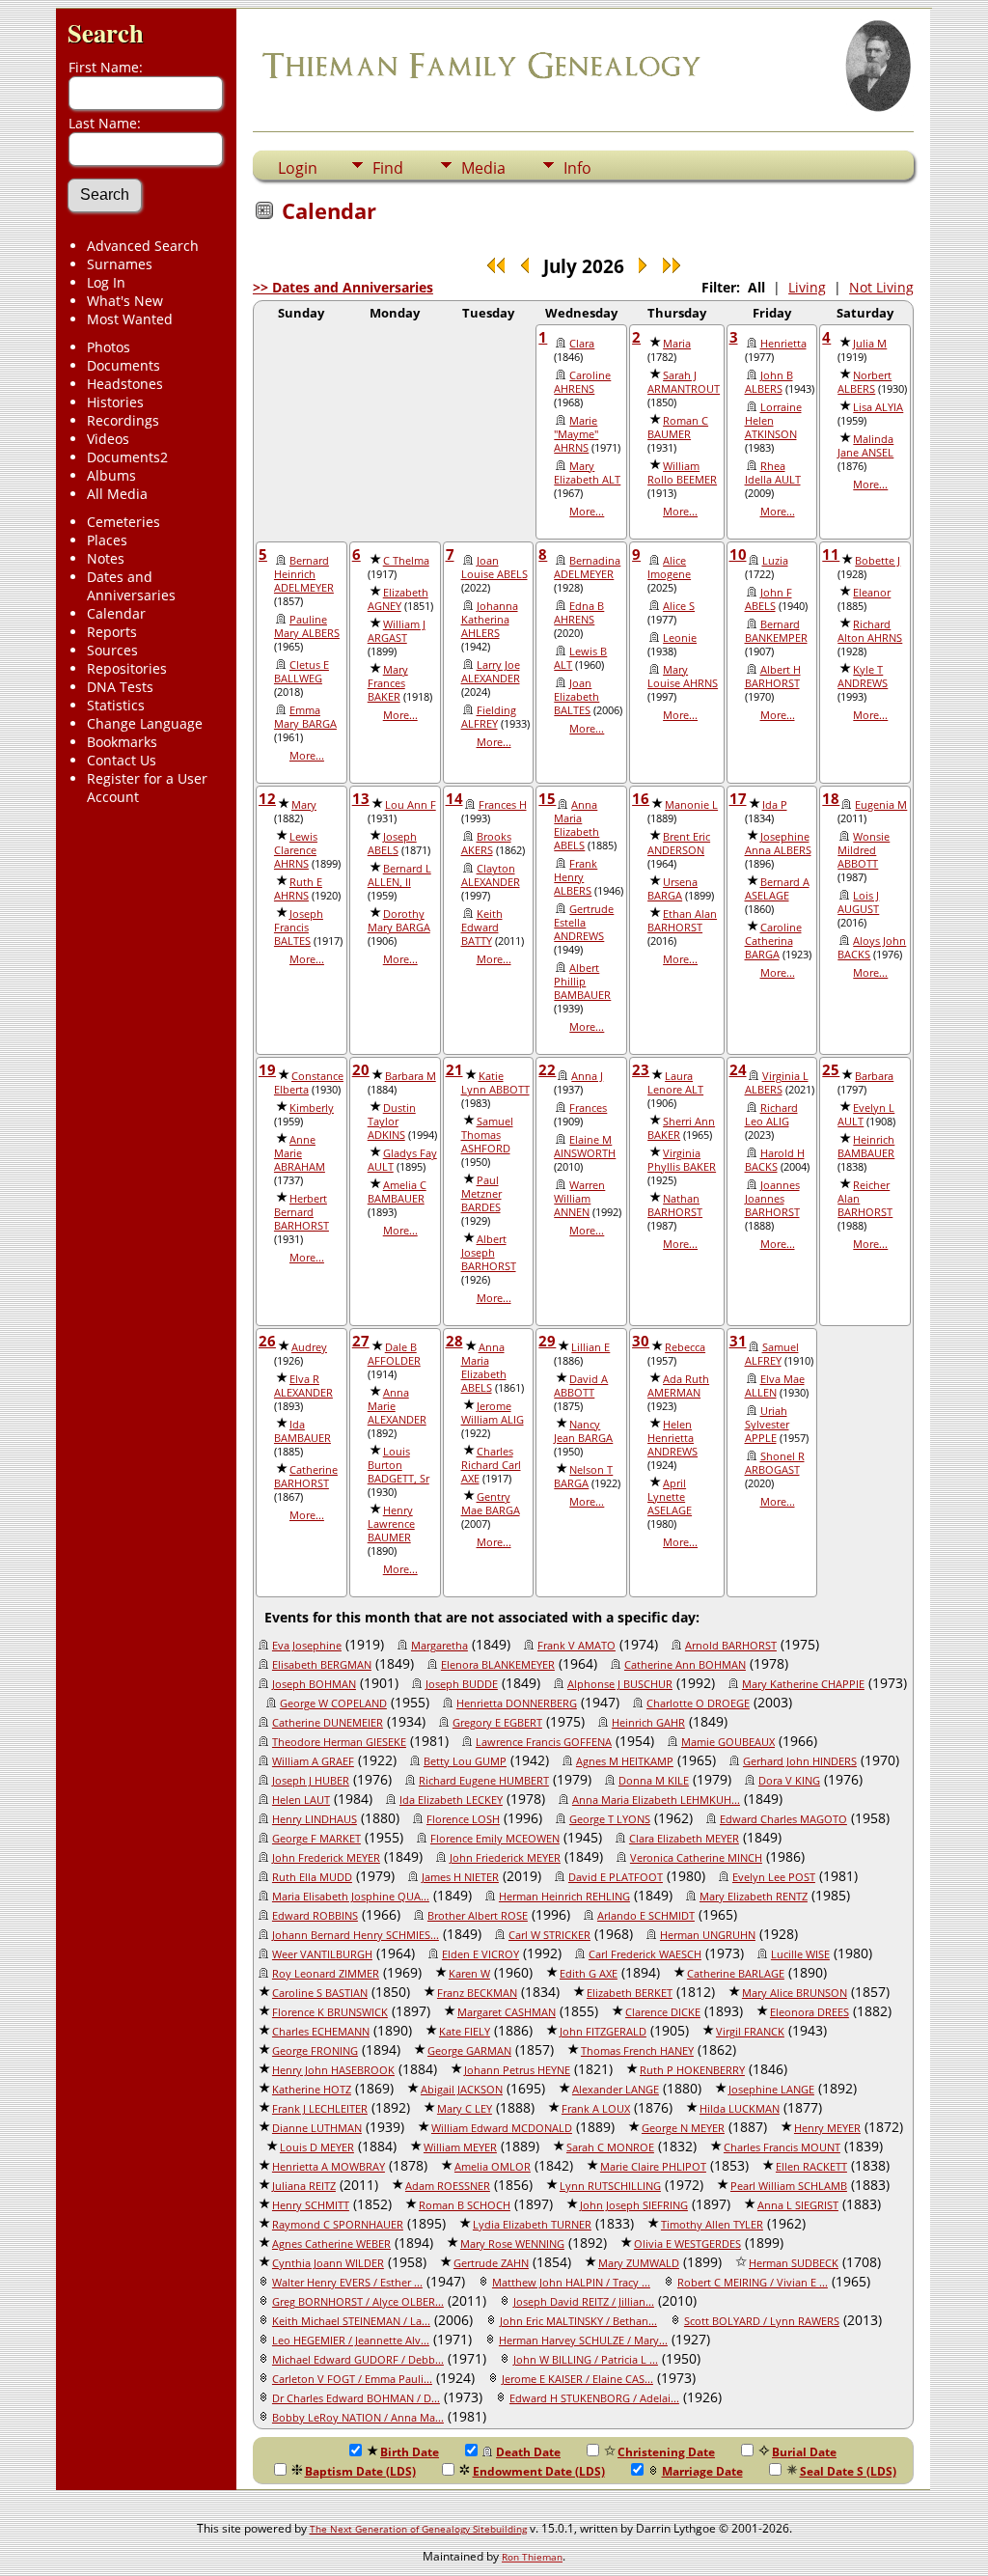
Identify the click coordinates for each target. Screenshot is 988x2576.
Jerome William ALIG (493, 1413)
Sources (112, 650)
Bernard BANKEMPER (776, 631)
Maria (677, 344)
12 (267, 798)
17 (738, 798)
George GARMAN (469, 2051)
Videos (108, 439)
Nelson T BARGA (583, 1477)
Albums (111, 475)
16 (641, 798)
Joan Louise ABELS (494, 568)
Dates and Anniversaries (131, 586)
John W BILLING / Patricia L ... (586, 2360)
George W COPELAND (333, 1703)
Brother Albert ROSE (478, 1916)
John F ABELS (768, 599)
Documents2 (127, 457)
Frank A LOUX (596, 2109)
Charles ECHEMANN (321, 2032)
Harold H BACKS (775, 1160)
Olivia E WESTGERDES (687, 2244)
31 (738, 1341)
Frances (588, 1108)
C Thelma (406, 561)
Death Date (528, 2452)
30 (641, 1341)
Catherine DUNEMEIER (328, 1723)
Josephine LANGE (771, 2090)
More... (587, 512)
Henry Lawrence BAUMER (391, 1524)
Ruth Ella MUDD (312, 1877)
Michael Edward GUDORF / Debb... (358, 2360)
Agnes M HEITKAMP (625, 1761)
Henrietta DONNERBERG (517, 1703)
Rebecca (685, 1347)
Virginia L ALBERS (777, 1083)
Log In (106, 282)
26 (267, 1341)
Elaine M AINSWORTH (585, 1147)
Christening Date (666, 2452)
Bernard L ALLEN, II (399, 875)
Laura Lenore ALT (675, 1083)
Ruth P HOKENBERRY (692, 2070)
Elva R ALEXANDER (303, 1386)
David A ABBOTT (581, 1386)
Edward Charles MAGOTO (783, 1819)
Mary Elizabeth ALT (587, 473)
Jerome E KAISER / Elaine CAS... (577, 2379)
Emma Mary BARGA (305, 717)
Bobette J (878, 561)
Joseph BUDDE (462, 1684)
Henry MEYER (827, 2128)
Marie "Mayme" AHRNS (576, 434)
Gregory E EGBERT (497, 1723)
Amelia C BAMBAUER (397, 1192)
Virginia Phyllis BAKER (682, 1160)
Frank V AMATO (576, 1646)
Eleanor (872, 593)
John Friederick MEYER (505, 1858)
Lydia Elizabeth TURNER (532, 2225)
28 (454, 1341)
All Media (117, 494)
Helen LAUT (301, 1800)
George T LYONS (610, 1819)
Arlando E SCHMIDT (646, 1916)
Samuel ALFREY (772, 1354)
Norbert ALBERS (864, 382)
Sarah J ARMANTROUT (684, 382)
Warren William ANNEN (579, 1199)
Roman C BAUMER (678, 428)
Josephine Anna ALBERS (778, 844)
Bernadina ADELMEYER (587, 568)
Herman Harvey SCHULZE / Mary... (583, 2341)
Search (106, 32)
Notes (106, 558)
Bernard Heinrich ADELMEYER (304, 574)
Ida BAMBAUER (302, 1431)
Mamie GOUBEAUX (728, 1742)
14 (454, 798)
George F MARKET (316, 1839)
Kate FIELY (465, 2032)
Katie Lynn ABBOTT (495, 1083)
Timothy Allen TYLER (712, 2225)
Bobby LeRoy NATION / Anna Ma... (358, 2418)
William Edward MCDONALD (502, 2128)
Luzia (775, 561)
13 (361, 798)
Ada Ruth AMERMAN (678, 1386)
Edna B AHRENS (579, 613)
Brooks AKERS (486, 844)
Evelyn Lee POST (774, 1877)
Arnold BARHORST (731, 1646)
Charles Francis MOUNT (782, 2147)
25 (831, 1069)
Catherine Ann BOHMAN (685, 1665)
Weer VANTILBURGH (322, 1954)
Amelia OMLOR (493, 2167)
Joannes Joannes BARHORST (772, 1199)
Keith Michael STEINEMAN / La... (351, 2321)
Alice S (679, 606)
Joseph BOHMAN (314, 1684)
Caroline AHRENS (582, 382)
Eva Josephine (307, 1646)
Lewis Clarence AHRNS (296, 850)
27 (361, 1341)
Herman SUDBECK (794, 2263)
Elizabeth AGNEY (398, 599)
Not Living (881, 287)
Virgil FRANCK (750, 2032)
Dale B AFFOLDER (394, 1354)
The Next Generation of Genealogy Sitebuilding (418, 2529)
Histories (115, 402)
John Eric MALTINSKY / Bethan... (578, 2321)
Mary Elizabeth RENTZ (754, 1897)
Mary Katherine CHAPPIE (803, 1684)
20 (361, 1069)
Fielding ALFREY (489, 717)
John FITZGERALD (603, 2032)
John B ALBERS (769, 382)
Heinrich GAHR (648, 1723)
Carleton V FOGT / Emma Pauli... (352, 2379)
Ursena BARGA (672, 889)
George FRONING (315, 2051)
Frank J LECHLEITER (320, 2109)
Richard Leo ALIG (771, 1115)
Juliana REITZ (304, 2186)
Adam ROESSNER (448, 2186)
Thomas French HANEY (637, 2051)
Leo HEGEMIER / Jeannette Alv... (351, 2341)
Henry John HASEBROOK (333, 2070)
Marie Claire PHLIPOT (653, 2167)
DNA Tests (120, 687)
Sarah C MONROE (610, 2147)
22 (547, 1069)
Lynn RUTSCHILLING (610, 2186)
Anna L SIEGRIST (798, 2205)
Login (298, 168)
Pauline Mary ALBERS (307, 626)
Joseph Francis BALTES (299, 928)
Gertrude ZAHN (491, 2263)
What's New (125, 301)
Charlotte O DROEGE (698, 1703)
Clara (582, 344)
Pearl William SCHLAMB (789, 2186)
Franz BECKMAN (477, 1993)
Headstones (125, 384)
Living (807, 287)
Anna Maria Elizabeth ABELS (576, 825)
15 (547, 798)
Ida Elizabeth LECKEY (451, 1800)
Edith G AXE (589, 1974)
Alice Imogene (669, 568)
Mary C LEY (465, 2109)
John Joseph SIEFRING (634, 2205)
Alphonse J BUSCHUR (620, 1684)
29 (547, 1341)
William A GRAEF (313, 1761)
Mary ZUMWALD (639, 2263)
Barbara (874, 1076)
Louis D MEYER (317, 2147)
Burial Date (804, 2452)
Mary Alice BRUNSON (795, 1993)
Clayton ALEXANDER (491, 875)
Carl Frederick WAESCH (645, 1954)
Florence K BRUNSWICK (330, 2012)
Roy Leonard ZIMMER (326, 1974)
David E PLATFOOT (616, 1877)
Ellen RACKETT (811, 2167)
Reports (112, 632)
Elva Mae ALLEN (775, 1386)
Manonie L (691, 805)
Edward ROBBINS (315, 1916)
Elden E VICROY (480, 1954)
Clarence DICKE (663, 2012)
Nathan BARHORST (675, 1205)
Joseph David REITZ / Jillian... (584, 2302)
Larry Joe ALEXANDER (491, 672)
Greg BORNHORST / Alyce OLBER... (358, 2302)
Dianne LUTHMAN (317, 2128)
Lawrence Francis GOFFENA (544, 1742)
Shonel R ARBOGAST (775, 1463)
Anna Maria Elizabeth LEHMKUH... (656, 1800)
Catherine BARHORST (306, 1477)
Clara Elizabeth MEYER (684, 1839)
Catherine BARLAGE (736, 1974)
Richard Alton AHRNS (870, 631)
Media (483, 168)
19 (267, 1069)
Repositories (127, 668)
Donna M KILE (654, 1781)
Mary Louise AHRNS (683, 677)
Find (388, 168)
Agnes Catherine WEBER (331, 2244)
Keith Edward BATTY (482, 928)
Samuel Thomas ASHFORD (487, 1135)
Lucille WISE (800, 1954)
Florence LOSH (463, 1819)
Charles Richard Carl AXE (491, 1465)
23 (641, 1069)
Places (107, 540)
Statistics (116, 705)
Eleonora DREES (810, 2012)
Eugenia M (881, 805)
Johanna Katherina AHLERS (490, 620)
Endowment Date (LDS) (539, 2471)
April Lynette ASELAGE (670, 1497)
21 (454, 1069)
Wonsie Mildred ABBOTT (864, 850)
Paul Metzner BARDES (481, 1194)
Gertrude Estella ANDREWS (584, 923)
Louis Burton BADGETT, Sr (398, 1465)
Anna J (587, 1076)
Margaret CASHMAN (507, 2012)
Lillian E (590, 1347)
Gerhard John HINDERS (800, 1761)
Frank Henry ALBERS (576, 877)
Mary (304, 805)
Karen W (469, 1974)
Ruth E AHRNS (298, 889)
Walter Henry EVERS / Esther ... (347, 2283)
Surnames (120, 264)
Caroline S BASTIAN (320, 1993)
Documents (123, 365)
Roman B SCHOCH (465, 2205)
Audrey (309, 1347)
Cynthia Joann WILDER (328, 2263)
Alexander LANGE (616, 2090)
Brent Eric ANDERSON (679, 844)
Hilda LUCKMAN (740, 2109)
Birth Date (410, 2452)
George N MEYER (683, 2128)
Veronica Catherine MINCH (696, 1858)
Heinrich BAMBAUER (866, 1147)
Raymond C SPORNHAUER (338, 2225)
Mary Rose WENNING (512, 2244)
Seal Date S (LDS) (848, 2471)
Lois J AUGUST (858, 902)
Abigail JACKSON (462, 2090)
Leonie (680, 638)
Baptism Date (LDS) (360, 2471)
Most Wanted (130, 319)
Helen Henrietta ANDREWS (672, 1438)
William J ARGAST (397, 631)
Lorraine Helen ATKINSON (773, 421)
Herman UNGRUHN (708, 1935)
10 (738, 554)
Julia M (870, 344)
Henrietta (783, 344)
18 (831, 798)
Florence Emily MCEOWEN (495, 1839)
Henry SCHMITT (311, 2205)
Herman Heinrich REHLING (564, 1897)
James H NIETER (460, 1877)
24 (738, 1069)
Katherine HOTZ (312, 2090)
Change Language (145, 723)
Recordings (123, 420)
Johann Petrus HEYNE (517, 2070)
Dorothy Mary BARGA (399, 921)
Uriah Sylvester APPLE (767, 1425)
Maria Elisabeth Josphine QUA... (351, 1897)
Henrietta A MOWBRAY (329, 2167)
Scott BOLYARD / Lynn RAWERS (762, 2321)
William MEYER (460, 2147)
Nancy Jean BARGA (583, 1431)
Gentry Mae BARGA (491, 1504)
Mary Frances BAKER (388, 683)
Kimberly (312, 1108)
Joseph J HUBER (311, 1781)
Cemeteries (123, 522)
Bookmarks (122, 742)
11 (831, 554)
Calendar (116, 613)
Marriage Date (702, 2471)
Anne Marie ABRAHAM (300, 1153)
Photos (109, 347)
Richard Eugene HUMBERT (484, 1781)
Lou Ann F (411, 805)
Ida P (775, 805)
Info (577, 168)
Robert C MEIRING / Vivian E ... (753, 2283)
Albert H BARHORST (773, 677)
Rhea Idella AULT (773, 473)
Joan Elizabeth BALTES (576, 697)
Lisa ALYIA (878, 407)
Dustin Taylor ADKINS (392, 1122)
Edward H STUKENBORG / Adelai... (594, 2398)
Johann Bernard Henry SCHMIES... (356, 1935)
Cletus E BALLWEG (302, 672)
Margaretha (439, 1646)
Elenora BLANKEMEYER (498, 1665)
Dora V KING (789, 1781)
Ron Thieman (532, 2557)
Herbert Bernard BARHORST (302, 1212)
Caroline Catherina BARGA (773, 941)
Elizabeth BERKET (630, 1993)
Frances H (503, 805)
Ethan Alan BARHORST (682, 921)
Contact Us (122, 760)
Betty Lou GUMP (465, 1761)
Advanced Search (143, 246)
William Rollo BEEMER (682, 473)
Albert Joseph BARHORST (489, 1253)
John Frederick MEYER (326, 1858)
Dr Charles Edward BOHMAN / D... (356, 2398)
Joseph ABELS (392, 844)
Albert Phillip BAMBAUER (582, 982)
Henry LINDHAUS (315, 1819)
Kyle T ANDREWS (863, 677)
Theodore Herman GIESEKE (339, 1742)
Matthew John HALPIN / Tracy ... (571, 2283)
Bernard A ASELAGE (777, 889)
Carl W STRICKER (549, 1935)
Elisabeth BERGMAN (322, 1665)
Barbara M (411, 1076)
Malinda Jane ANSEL (865, 446)
